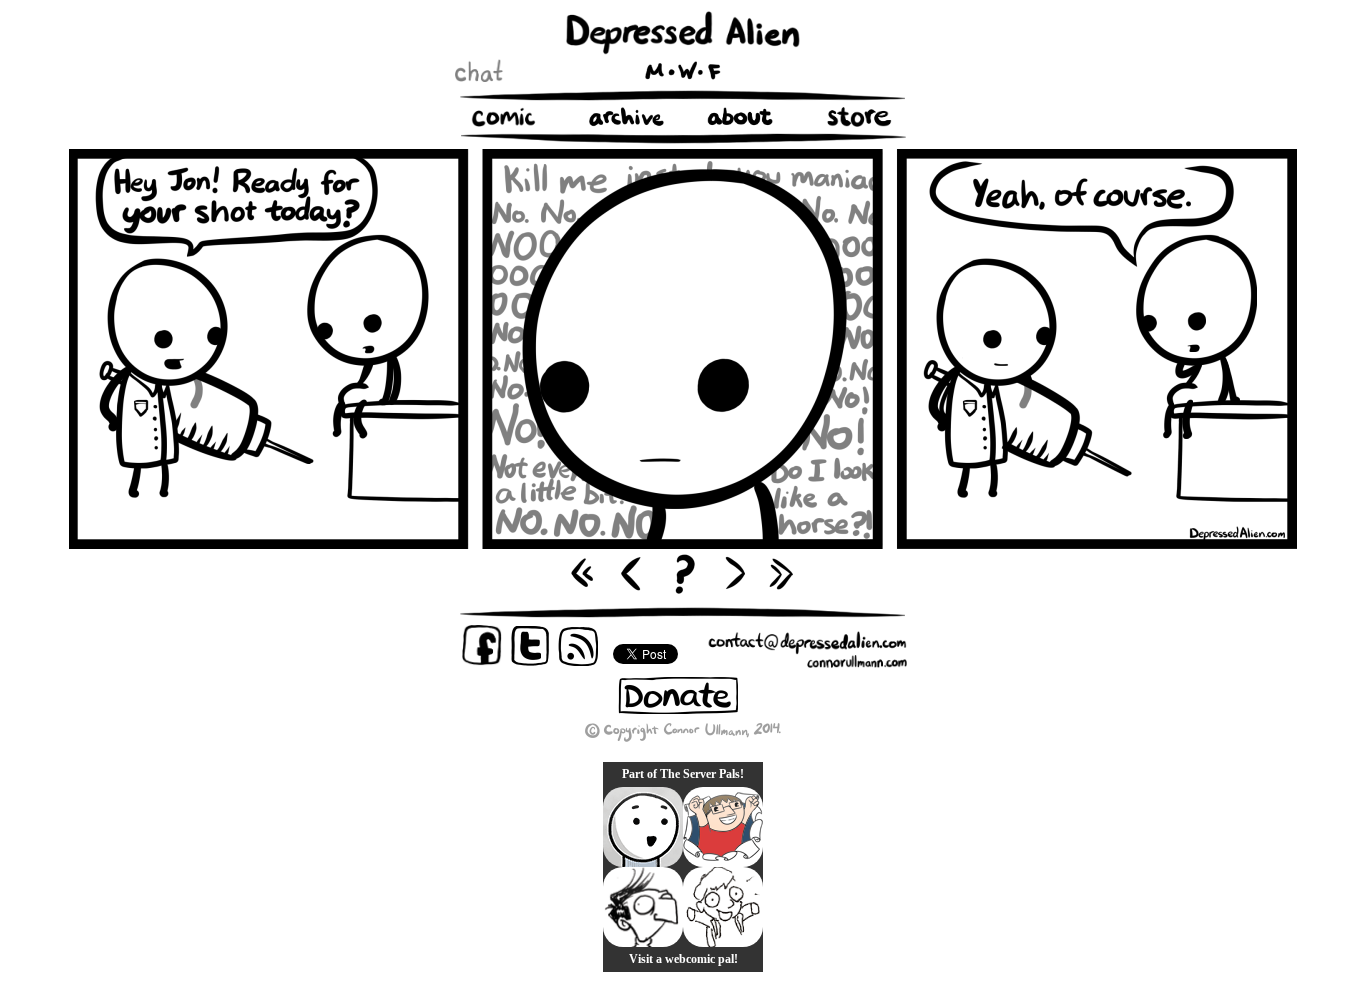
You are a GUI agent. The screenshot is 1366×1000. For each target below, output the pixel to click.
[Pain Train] (723, 827)
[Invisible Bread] (643, 827)
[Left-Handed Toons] (723, 907)
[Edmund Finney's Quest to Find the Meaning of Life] (643, 907)
